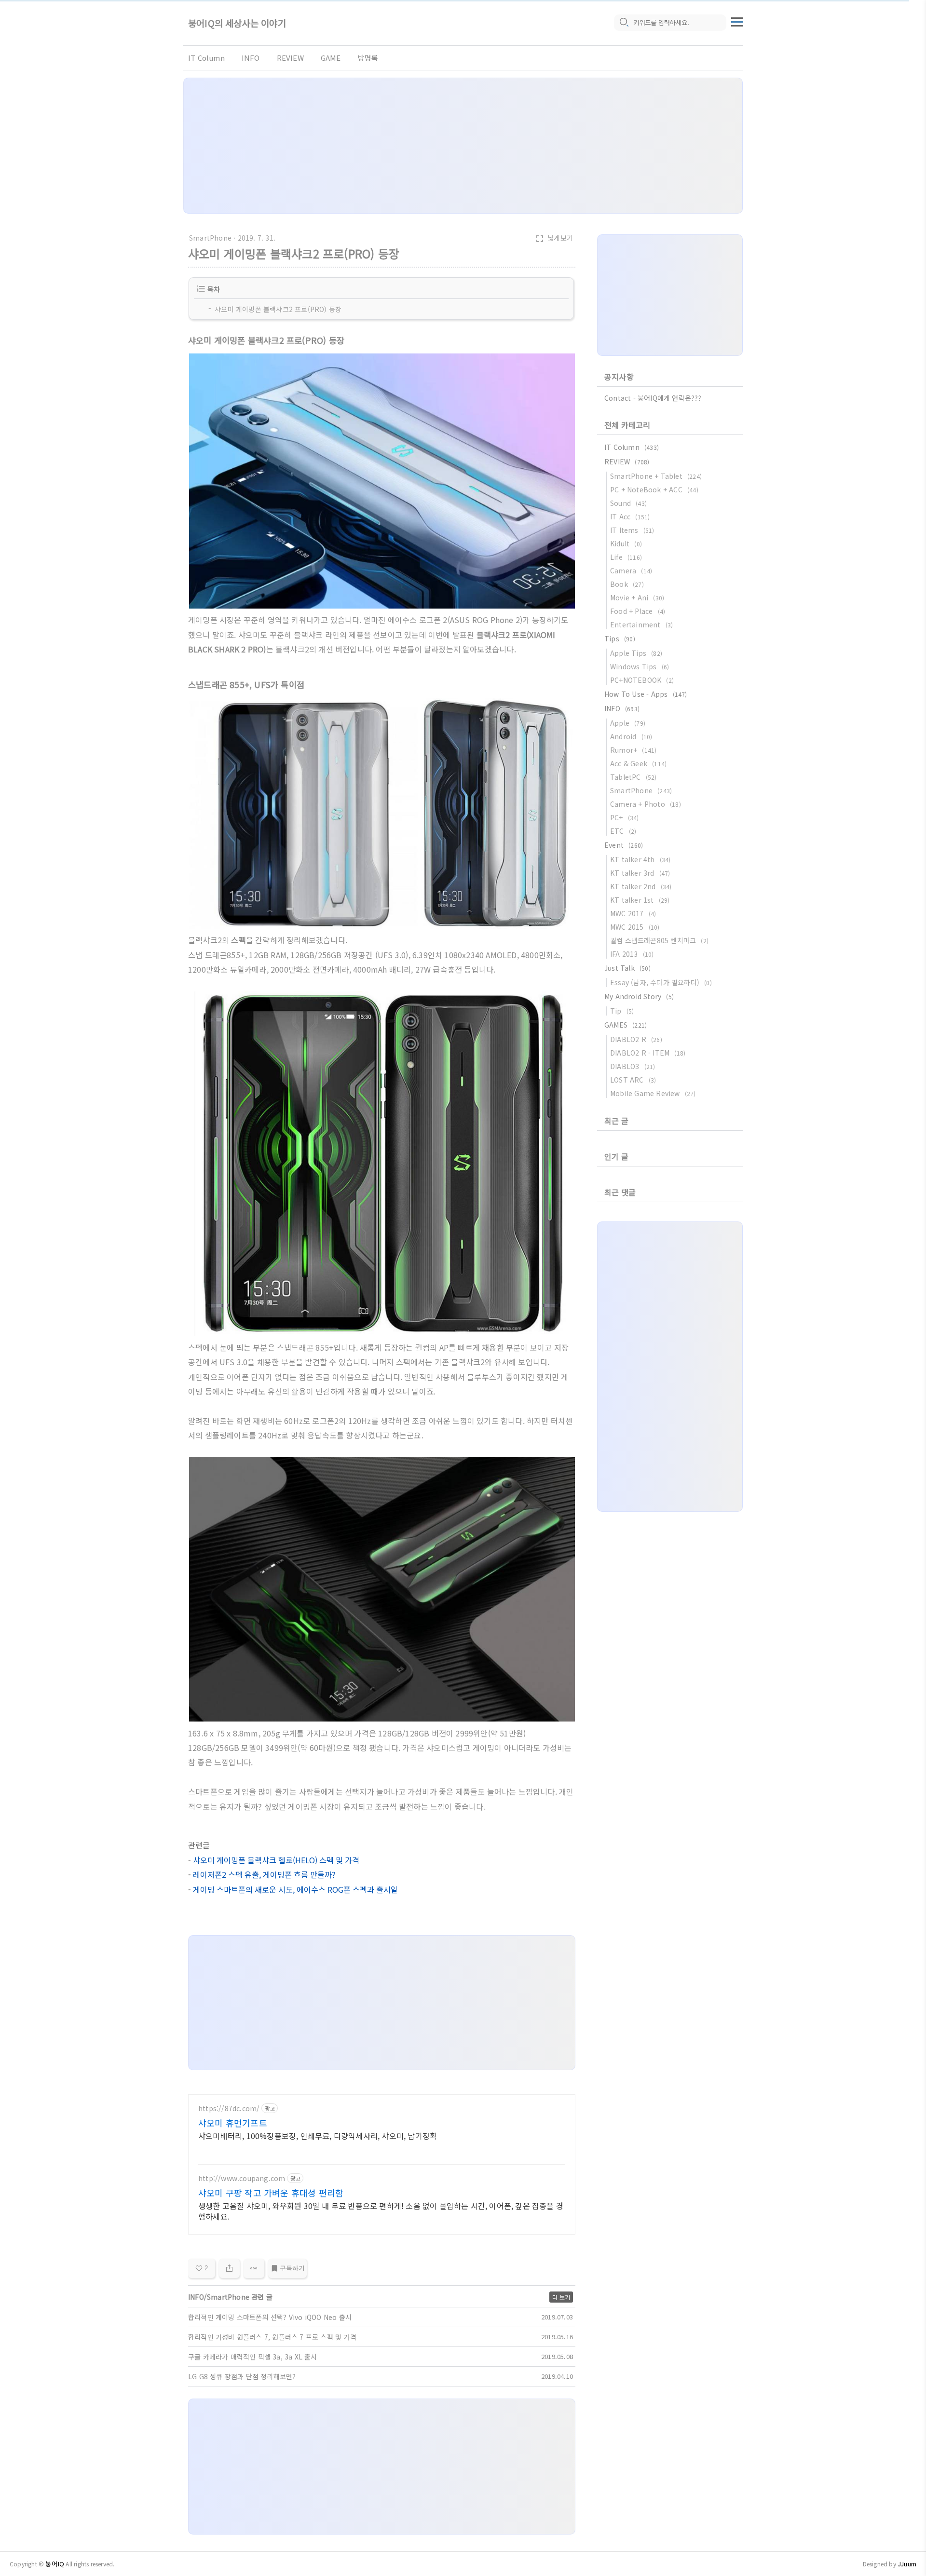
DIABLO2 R (636, 1039)
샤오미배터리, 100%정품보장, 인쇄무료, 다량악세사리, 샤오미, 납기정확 (318, 2135)
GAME (331, 58)
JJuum (907, 2564)
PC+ (625, 817)
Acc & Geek (638, 763)
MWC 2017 (633, 913)
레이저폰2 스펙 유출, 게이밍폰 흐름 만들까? (264, 1874)
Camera (631, 570)
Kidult (626, 543)
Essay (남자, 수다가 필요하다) (661, 982)
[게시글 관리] (254, 2268)
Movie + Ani (637, 597)
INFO (251, 58)
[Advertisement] (463, 146)
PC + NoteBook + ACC (654, 489)
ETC (623, 831)
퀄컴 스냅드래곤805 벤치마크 (659, 940)
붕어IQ (55, 2564)
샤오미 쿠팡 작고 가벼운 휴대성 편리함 (271, 2193)
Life (626, 557)
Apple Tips (636, 653)
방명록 (368, 58)
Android (631, 736)
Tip (622, 1011)
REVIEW (290, 58)
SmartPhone (210, 238)
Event (624, 845)
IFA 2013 (632, 954)
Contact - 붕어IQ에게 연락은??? (653, 398)
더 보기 (561, 2297)
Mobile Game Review (653, 1093)
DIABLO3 (633, 1066)
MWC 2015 (635, 927)
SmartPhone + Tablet (656, 476)
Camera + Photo (646, 804)
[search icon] (624, 23)
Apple (628, 723)
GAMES (626, 1025)
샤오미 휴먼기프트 (233, 2123)
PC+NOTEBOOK (642, 680)
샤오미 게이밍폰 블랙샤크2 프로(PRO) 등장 (278, 309)
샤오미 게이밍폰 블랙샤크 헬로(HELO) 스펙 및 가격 (276, 1860)
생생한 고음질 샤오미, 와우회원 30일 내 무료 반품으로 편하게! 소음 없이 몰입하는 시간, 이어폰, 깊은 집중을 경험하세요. (381, 2211)
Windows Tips (640, 666)
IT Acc (630, 516)
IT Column (206, 58)
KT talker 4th (640, 859)
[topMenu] (737, 21)
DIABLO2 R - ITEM (648, 1053)
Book (627, 584)
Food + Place (638, 611)
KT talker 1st (640, 900)
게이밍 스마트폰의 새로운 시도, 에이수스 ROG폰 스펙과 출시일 (295, 1889)
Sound (628, 503)
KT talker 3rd (640, 873)
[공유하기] (229, 2268)
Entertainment (641, 624)
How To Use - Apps (646, 694)
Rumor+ (633, 750)
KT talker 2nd (641, 886)
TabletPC (633, 777)
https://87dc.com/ (229, 2108)
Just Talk (627, 968)
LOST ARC (633, 1080)
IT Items (632, 530)
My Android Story (639, 996)
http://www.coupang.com (242, 2178)
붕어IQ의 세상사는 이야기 (237, 23)
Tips (620, 638)
